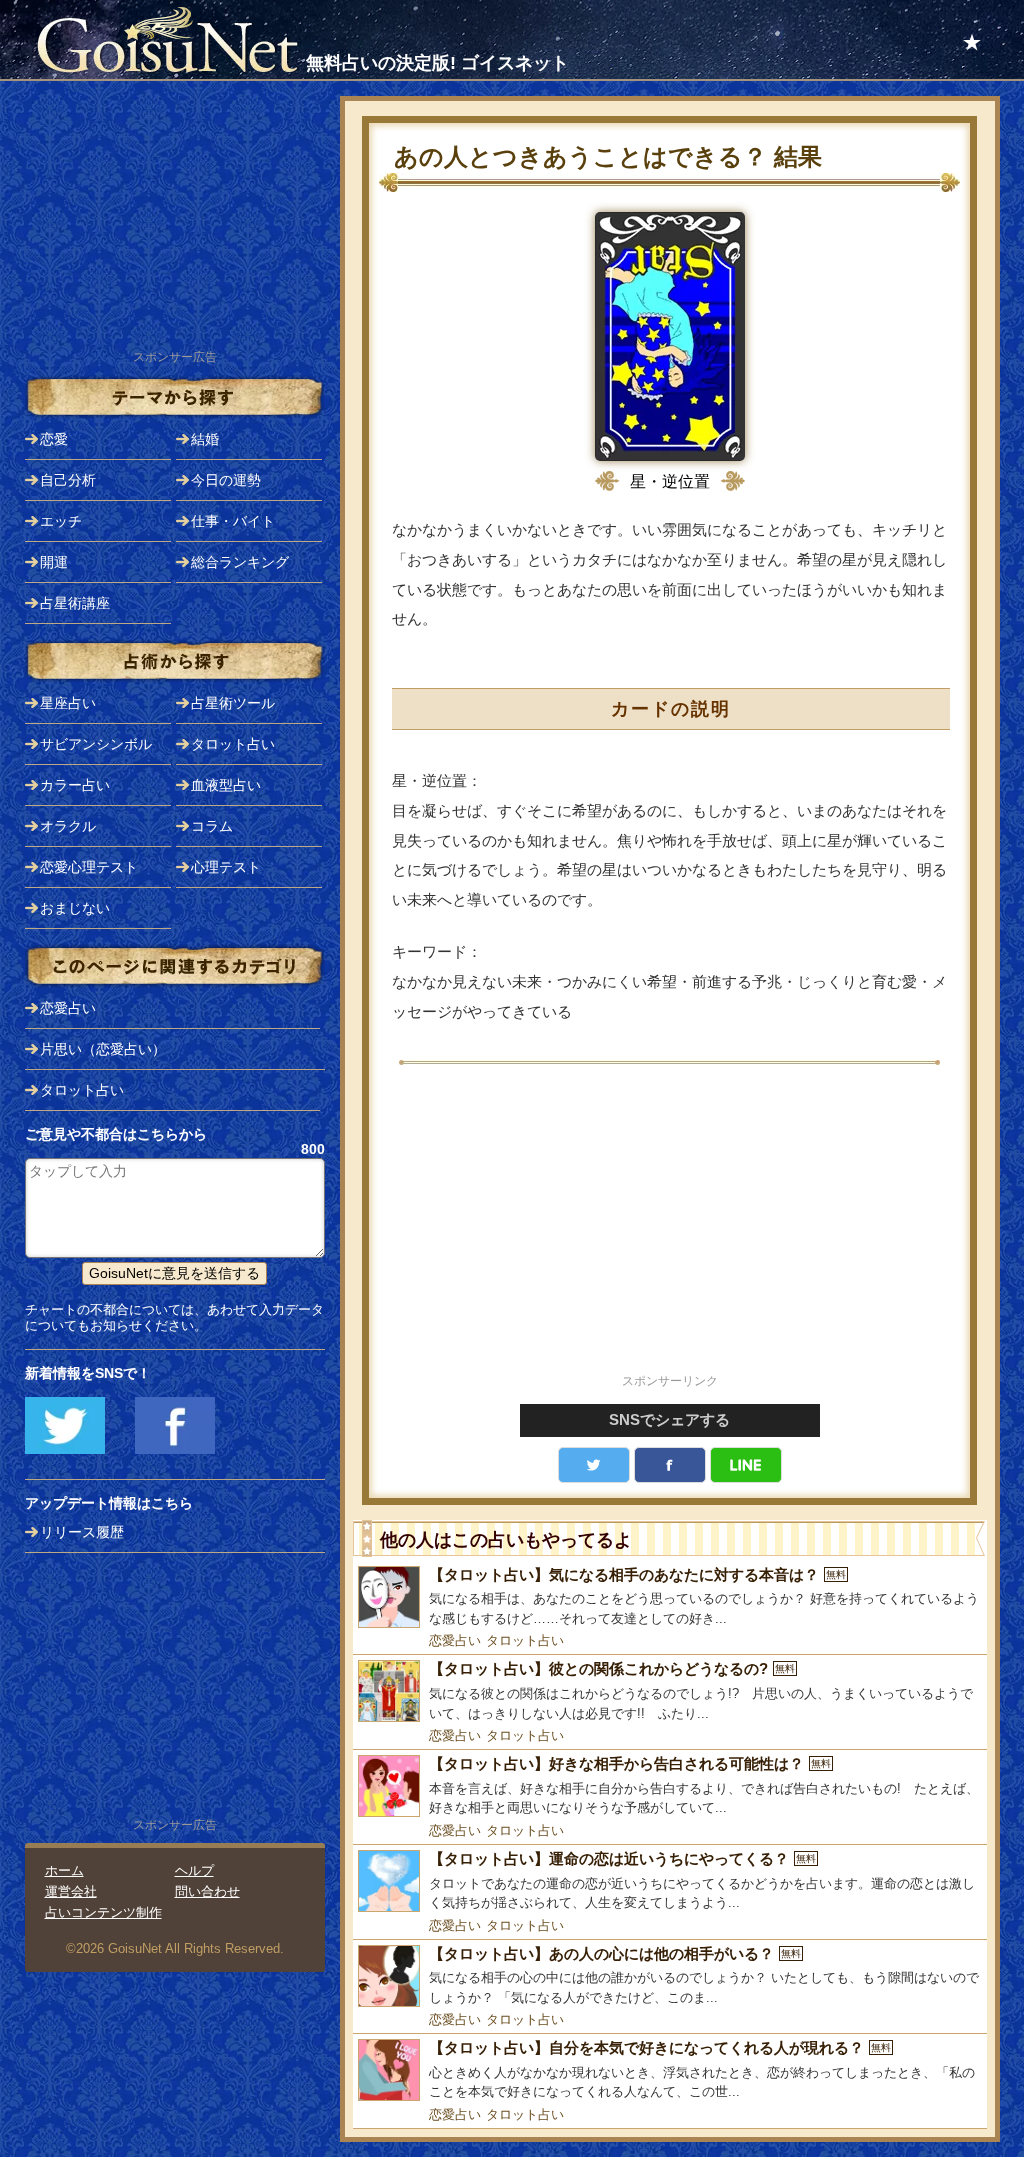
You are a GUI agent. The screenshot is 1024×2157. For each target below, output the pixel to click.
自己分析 (68, 480)
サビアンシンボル (96, 744)
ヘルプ (194, 1870)
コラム (212, 826)
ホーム (64, 1870)
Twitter (594, 1465)
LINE (746, 1465)
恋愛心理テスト (89, 867)
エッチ (61, 521)
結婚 (205, 439)
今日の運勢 (226, 480)
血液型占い (226, 785)
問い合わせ (207, 1891)
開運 (54, 562)
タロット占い (525, 1640)
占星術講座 (75, 603)
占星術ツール (233, 703)
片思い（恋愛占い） (103, 1049)
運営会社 (71, 1891)
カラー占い (75, 785)
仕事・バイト (233, 521)
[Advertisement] (670, 1230)
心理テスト (226, 867)
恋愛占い (455, 1640)
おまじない (75, 908)
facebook (670, 1465)
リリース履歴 (82, 1532)
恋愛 (54, 439)
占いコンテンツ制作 (103, 1912)
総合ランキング (240, 562)
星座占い (68, 703)
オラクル (68, 826)
